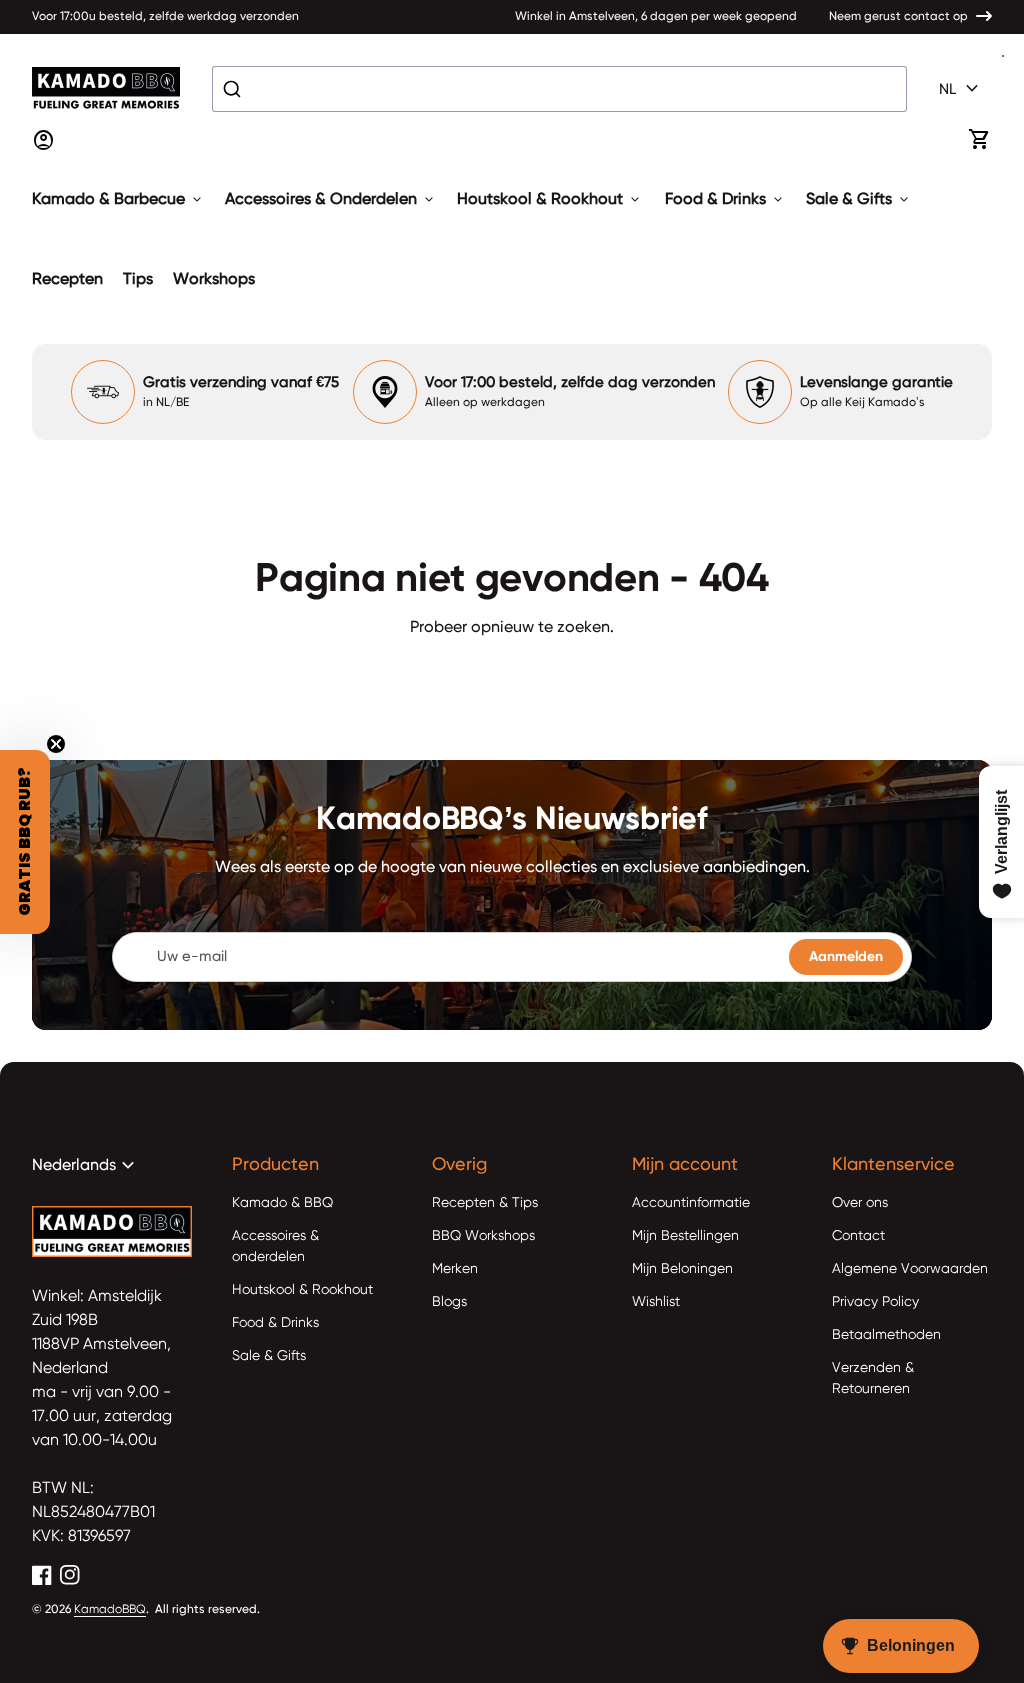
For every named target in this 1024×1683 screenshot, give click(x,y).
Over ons (860, 1203)
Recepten (67, 280)
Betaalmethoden (886, 1335)
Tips (138, 280)
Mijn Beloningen (682, 1269)
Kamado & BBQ (282, 1203)
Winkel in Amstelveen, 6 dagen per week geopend (656, 17)
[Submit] (234, 89)
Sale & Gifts (859, 200)
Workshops (214, 280)
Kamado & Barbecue (118, 200)
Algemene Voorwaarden (910, 1269)
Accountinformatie (691, 1203)
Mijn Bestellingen (685, 1236)
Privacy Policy (875, 1302)
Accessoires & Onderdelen (331, 200)
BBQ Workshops (483, 1236)
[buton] (961, 89)
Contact (858, 1236)
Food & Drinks (725, 200)
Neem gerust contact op (898, 17)
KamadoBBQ (110, 1610)
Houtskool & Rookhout (550, 200)
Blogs (449, 1302)
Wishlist (656, 1302)
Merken (455, 1269)
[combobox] (559, 89)
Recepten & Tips (485, 1203)
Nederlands (86, 1166)
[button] (25, 842)
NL (961, 89)
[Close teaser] (56, 744)
